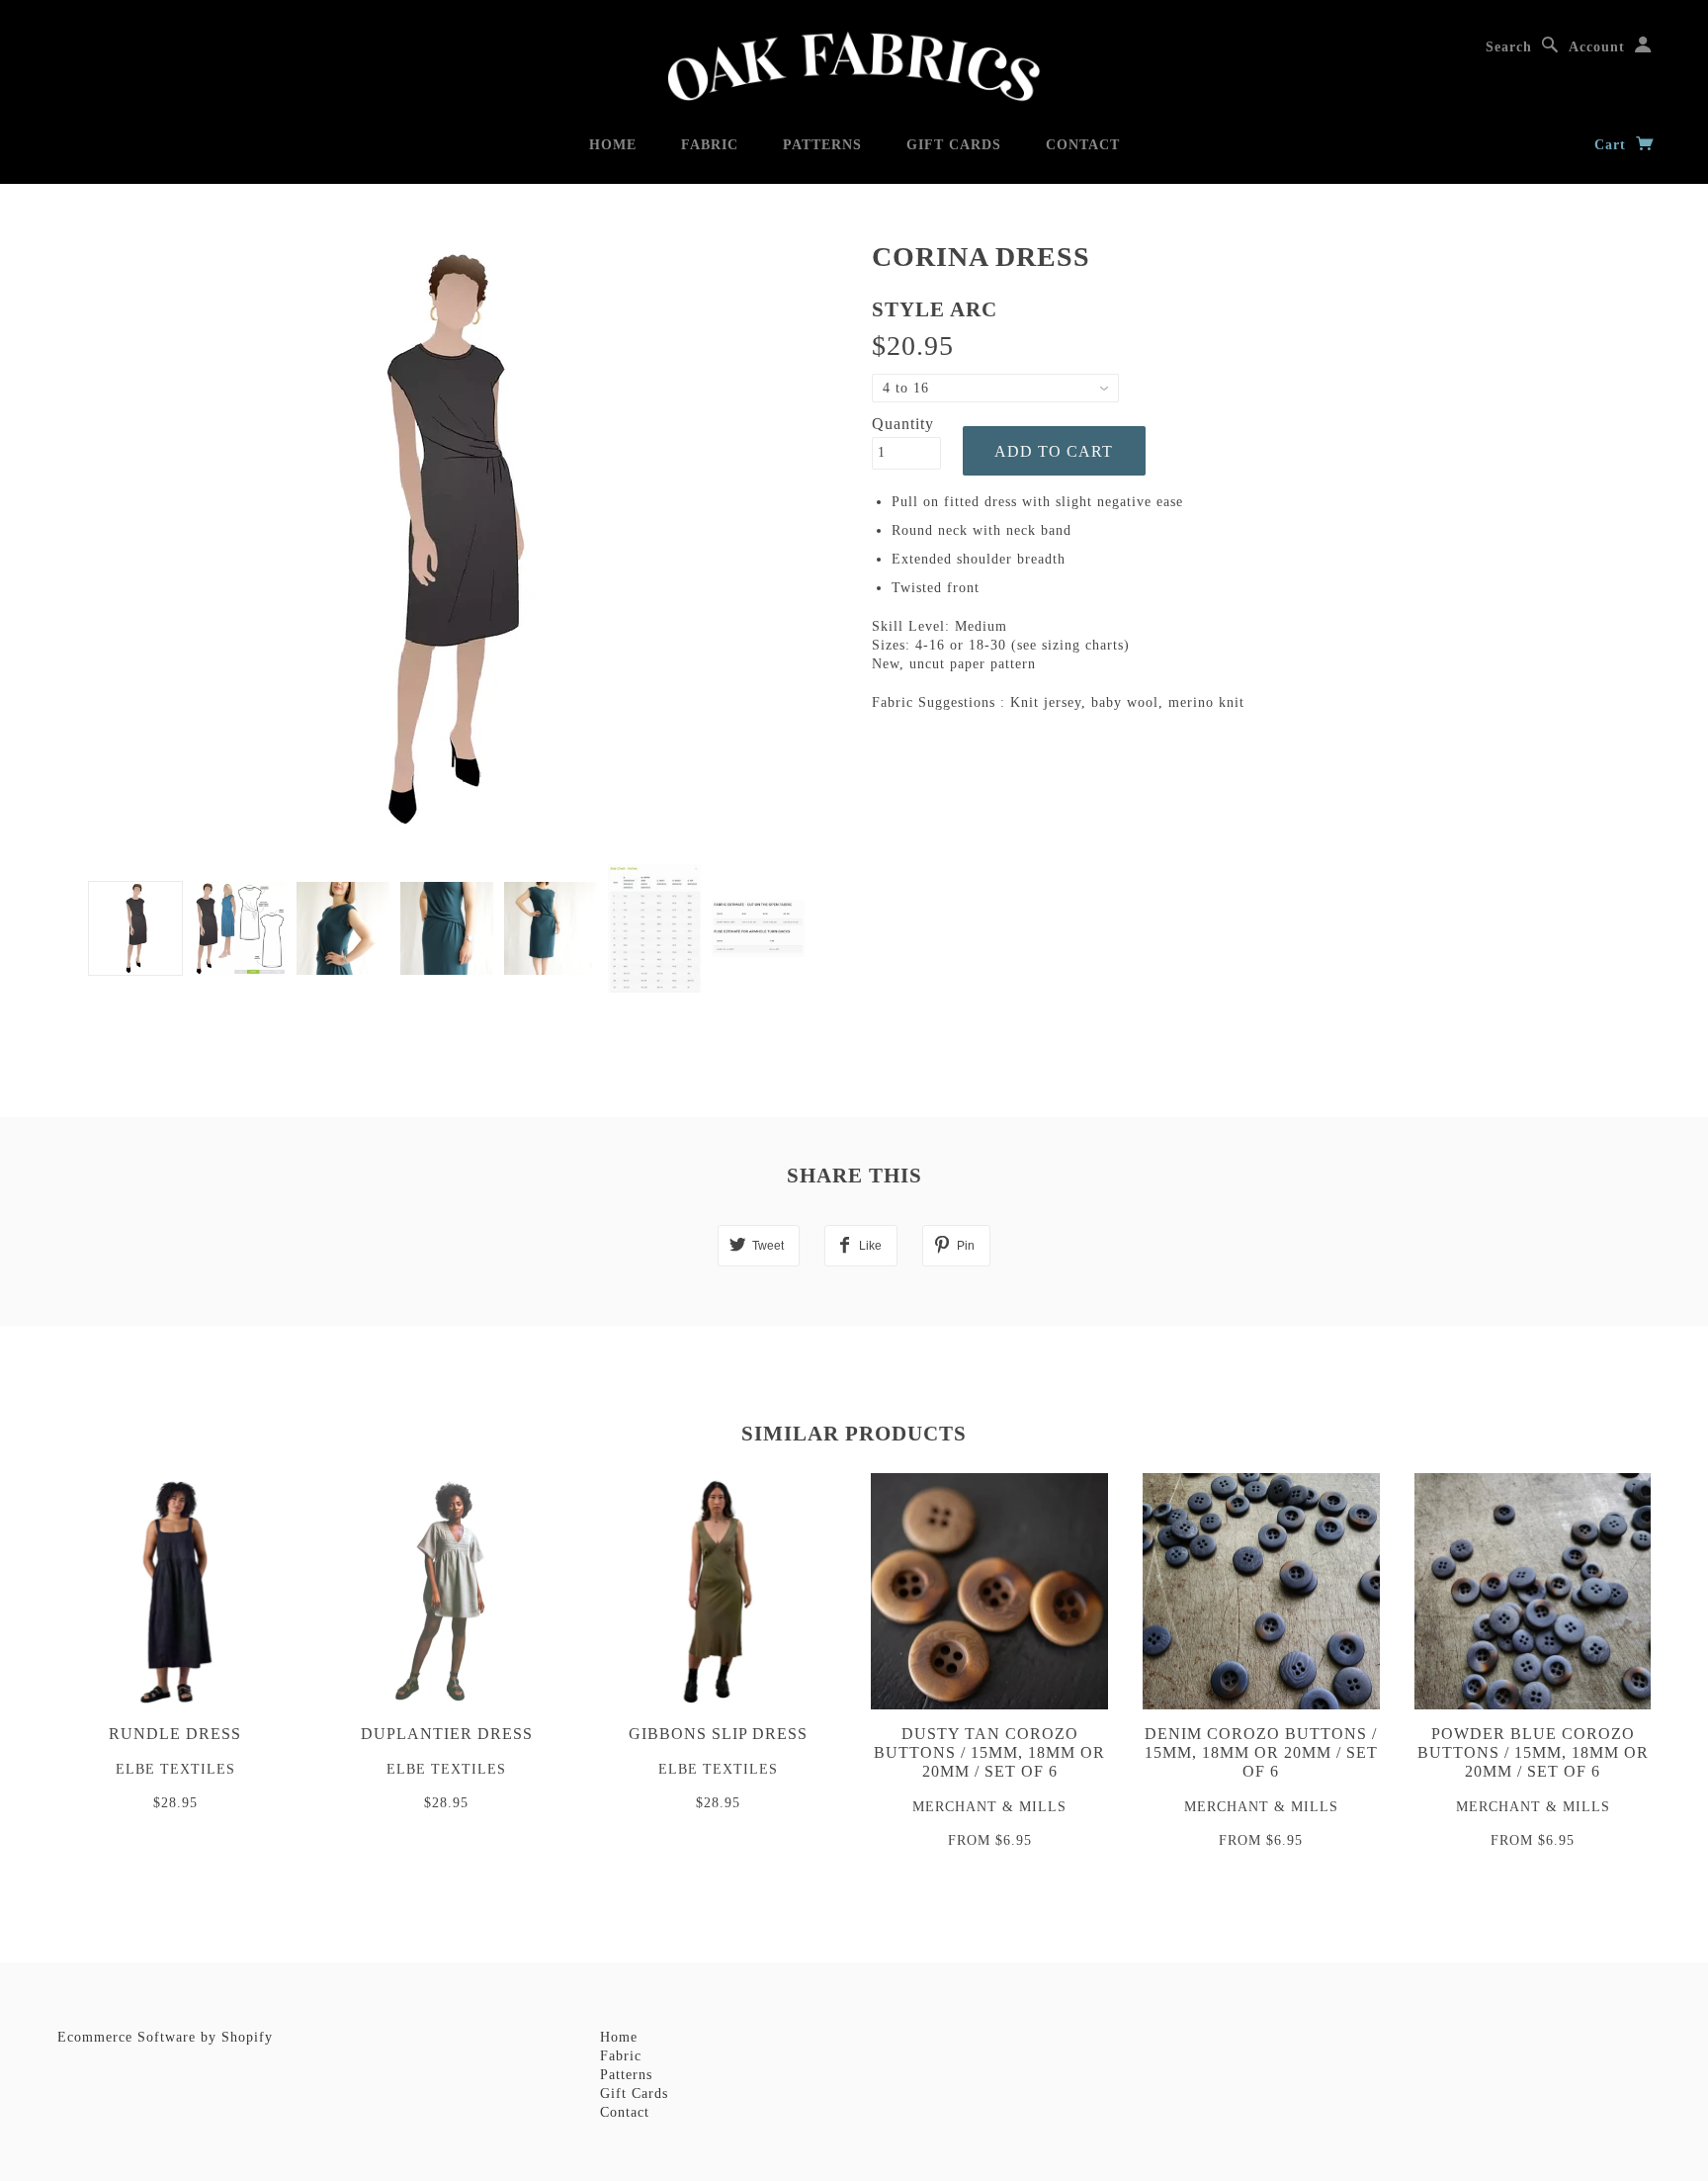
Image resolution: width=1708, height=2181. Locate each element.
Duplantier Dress (447, 1734)
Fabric (710, 145)
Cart (1613, 145)
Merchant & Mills (989, 1807)
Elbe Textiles (175, 1769)
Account (1597, 47)
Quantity (903, 424)
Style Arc (935, 309)
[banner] (854, 67)
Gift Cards (954, 145)
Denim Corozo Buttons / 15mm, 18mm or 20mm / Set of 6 (1261, 1752)
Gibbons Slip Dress (718, 1734)
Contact (1083, 145)
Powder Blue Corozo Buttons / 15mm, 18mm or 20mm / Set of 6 (1533, 1752)
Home (613, 145)
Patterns (822, 145)
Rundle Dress (175, 1734)
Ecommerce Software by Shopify (165, 2037)
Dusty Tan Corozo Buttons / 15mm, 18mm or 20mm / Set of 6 (989, 1752)
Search (1509, 47)
